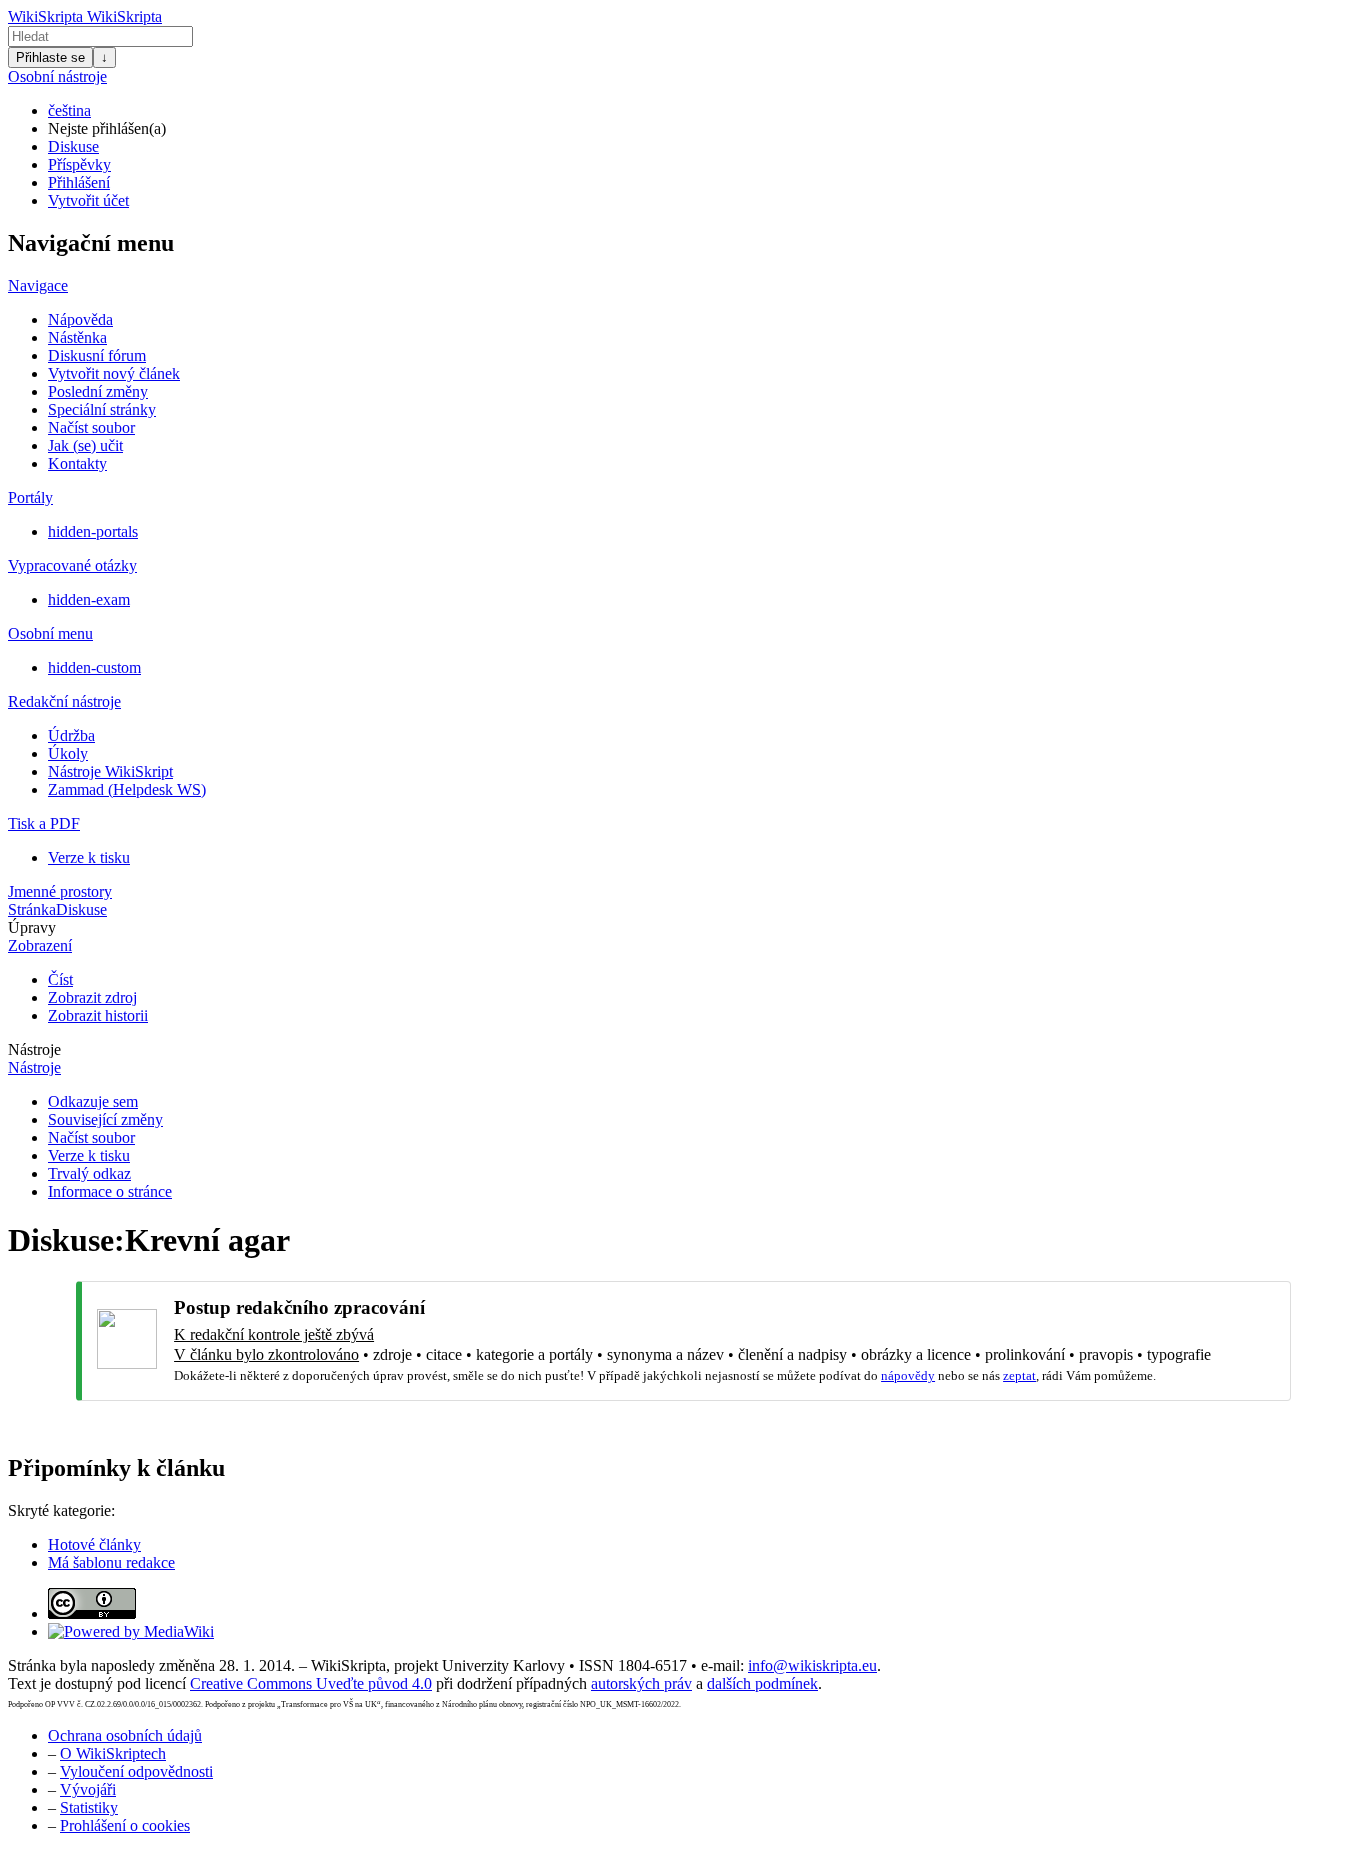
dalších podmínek (762, 1683)
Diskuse (73, 146)
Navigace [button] (38, 285)
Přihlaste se (50, 57)
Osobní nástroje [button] (57, 76)
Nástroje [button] (34, 1049)
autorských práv (641, 1683)
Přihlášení (79, 182)
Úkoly (68, 753)
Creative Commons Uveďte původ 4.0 (311, 1683)
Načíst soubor (91, 427)
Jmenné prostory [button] (60, 891)
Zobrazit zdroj (92, 997)
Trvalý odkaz (89, 1173)
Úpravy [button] (32, 927)
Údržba (71, 735)
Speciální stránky (102, 409)
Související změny (105, 1119)
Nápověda (80, 319)
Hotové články (94, 1544)
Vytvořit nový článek (114, 373)
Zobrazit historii (98, 1015)
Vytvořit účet (88, 200)
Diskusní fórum (97, 355)
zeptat (1019, 1375)
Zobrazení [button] (40, 945)
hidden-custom (94, 667)
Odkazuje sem (93, 1101)
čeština (69, 110)
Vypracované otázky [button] (72, 565)
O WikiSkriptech (113, 1753)
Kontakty (77, 463)
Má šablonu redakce (111, 1562)
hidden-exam (89, 599)
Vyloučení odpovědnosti (136, 1771)
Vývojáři (88, 1789)
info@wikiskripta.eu (812, 1665)
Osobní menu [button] (50, 633)
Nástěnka (77, 337)
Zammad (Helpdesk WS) (127, 789)
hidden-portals (93, 531)
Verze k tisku (89, 857)
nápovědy (908, 1375)
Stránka (32, 909)
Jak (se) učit (85, 445)
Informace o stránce (110, 1191)
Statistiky (89, 1807)
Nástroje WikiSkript (110, 771)
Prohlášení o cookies (125, 1825)
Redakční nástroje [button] (64, 701)
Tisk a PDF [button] (44, 823)
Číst (60, 979)
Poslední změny (98, 391)
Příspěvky (79, 164)
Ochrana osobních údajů (125, 1735)
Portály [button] (30, 497)
